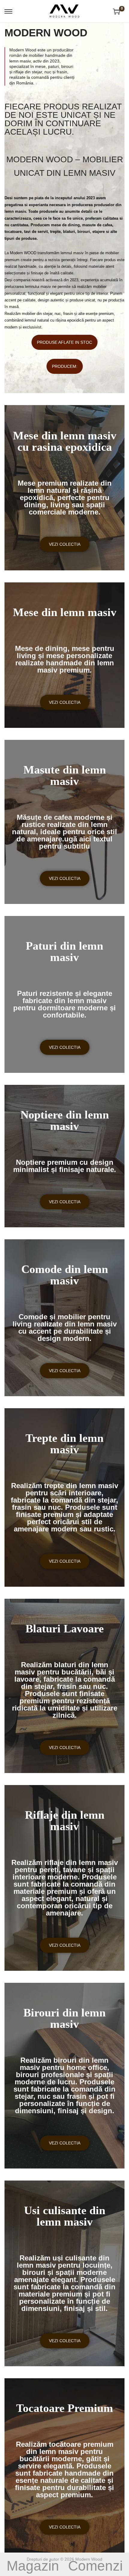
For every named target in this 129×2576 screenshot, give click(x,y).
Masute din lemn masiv (65, 775)
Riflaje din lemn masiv (65, 1821)
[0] (116, 11)
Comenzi (95, 2566)
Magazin (33, 2566)
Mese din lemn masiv (65, 612)
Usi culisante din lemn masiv (65, 2216)
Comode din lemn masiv (65, 1275)
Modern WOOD (46, 33)
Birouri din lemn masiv (64, 2018)
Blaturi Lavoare (65, 1628)
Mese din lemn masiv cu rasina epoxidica (65, 441)
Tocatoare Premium (65, 2408)
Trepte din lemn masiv (64, 1444)
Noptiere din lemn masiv (65, 1120)
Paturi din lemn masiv (64, 951)
